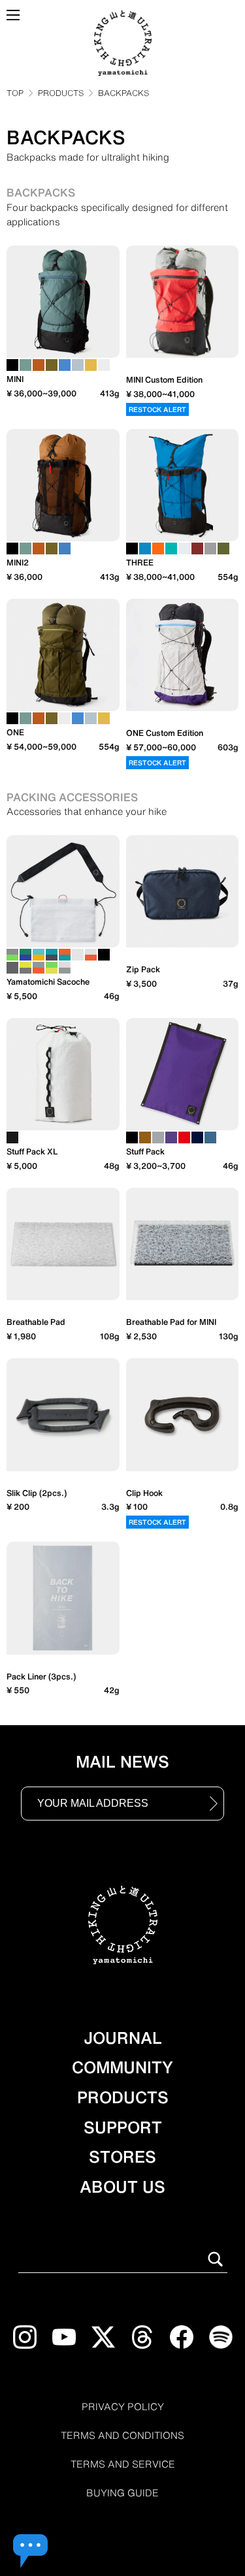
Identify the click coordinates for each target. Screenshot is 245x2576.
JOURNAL (123, 2038)
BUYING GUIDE (122, 2493)
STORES (122, 2157)
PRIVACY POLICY (123, 2407)
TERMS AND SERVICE (123, 2464)
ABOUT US (122, 2187)
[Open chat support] (30, 2551)
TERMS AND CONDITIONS (122, 2436)
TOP (15, 93)
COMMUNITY (122, 2067)
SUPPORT (123, 2127)
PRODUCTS (61, 93)
